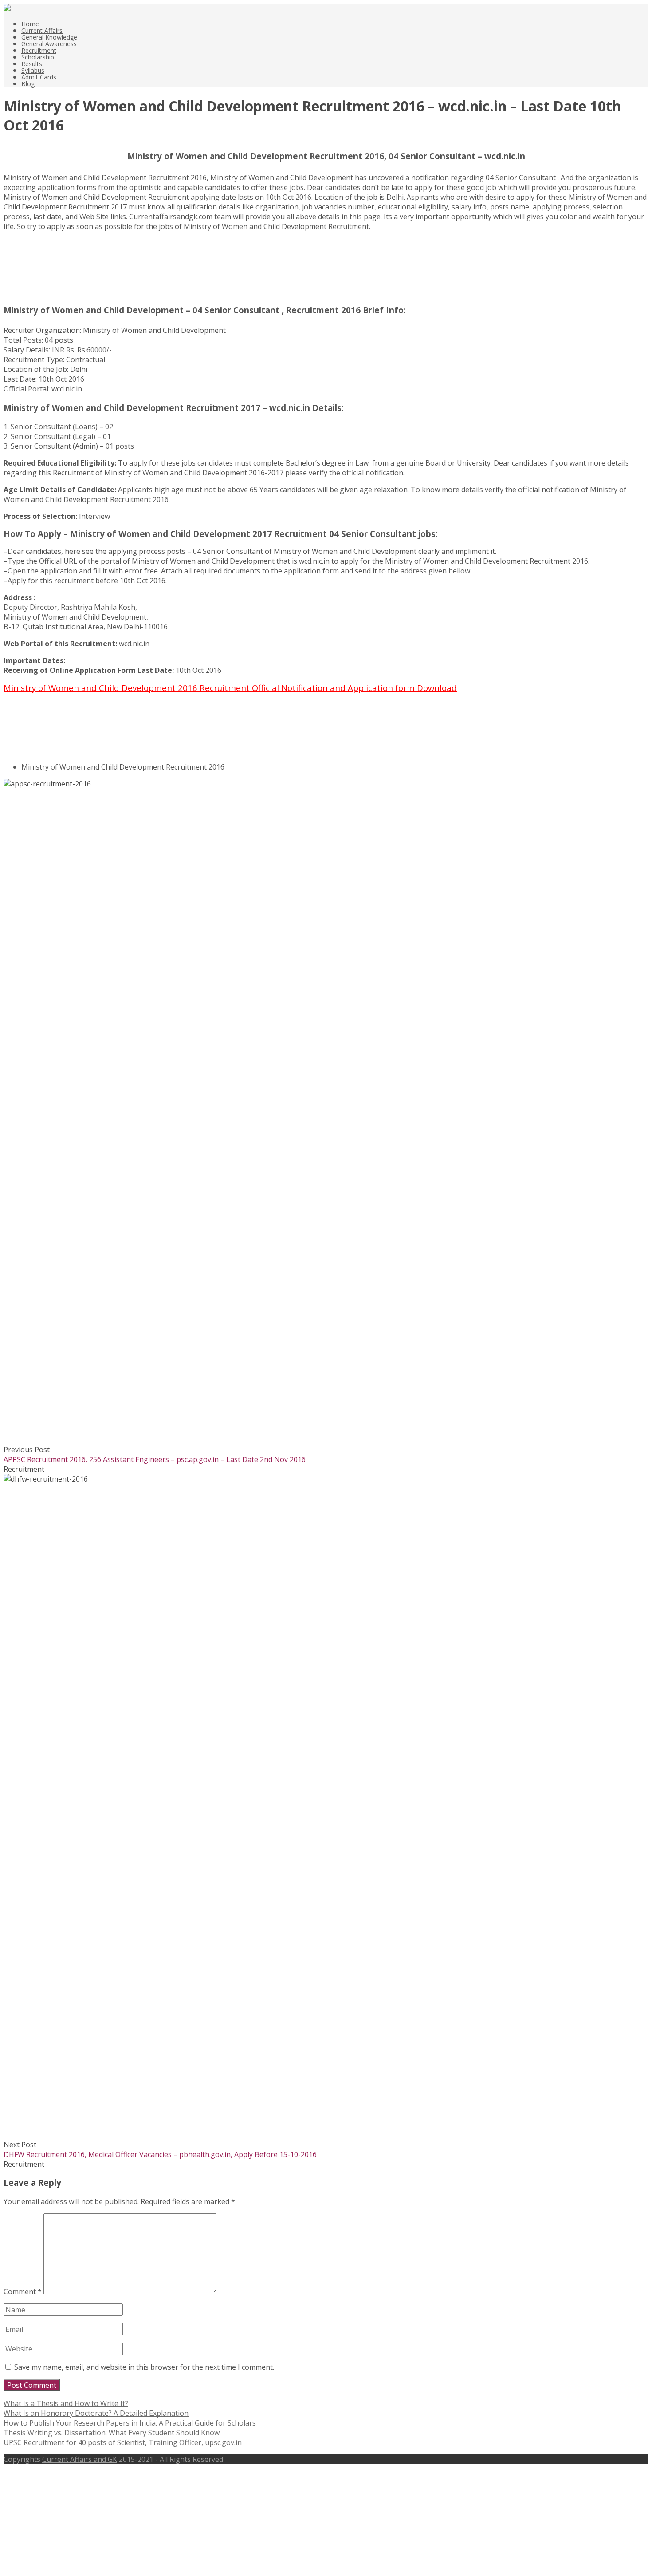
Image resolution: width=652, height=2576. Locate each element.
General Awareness (49, 44)
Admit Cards (39, 77)
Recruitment (39, 50)
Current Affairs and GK (80, 2459)
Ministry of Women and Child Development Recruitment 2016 (123, 767)
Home (30, 24)
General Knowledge (49, 37)
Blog (28, 84)
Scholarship (38, 57)
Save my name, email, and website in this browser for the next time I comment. (144, 2367)
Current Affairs (42, 30)
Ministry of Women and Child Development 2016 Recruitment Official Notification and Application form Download (230, 688)
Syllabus (33, 70)
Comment (23, 2292)
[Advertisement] (48, 271)
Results (32, 64)
